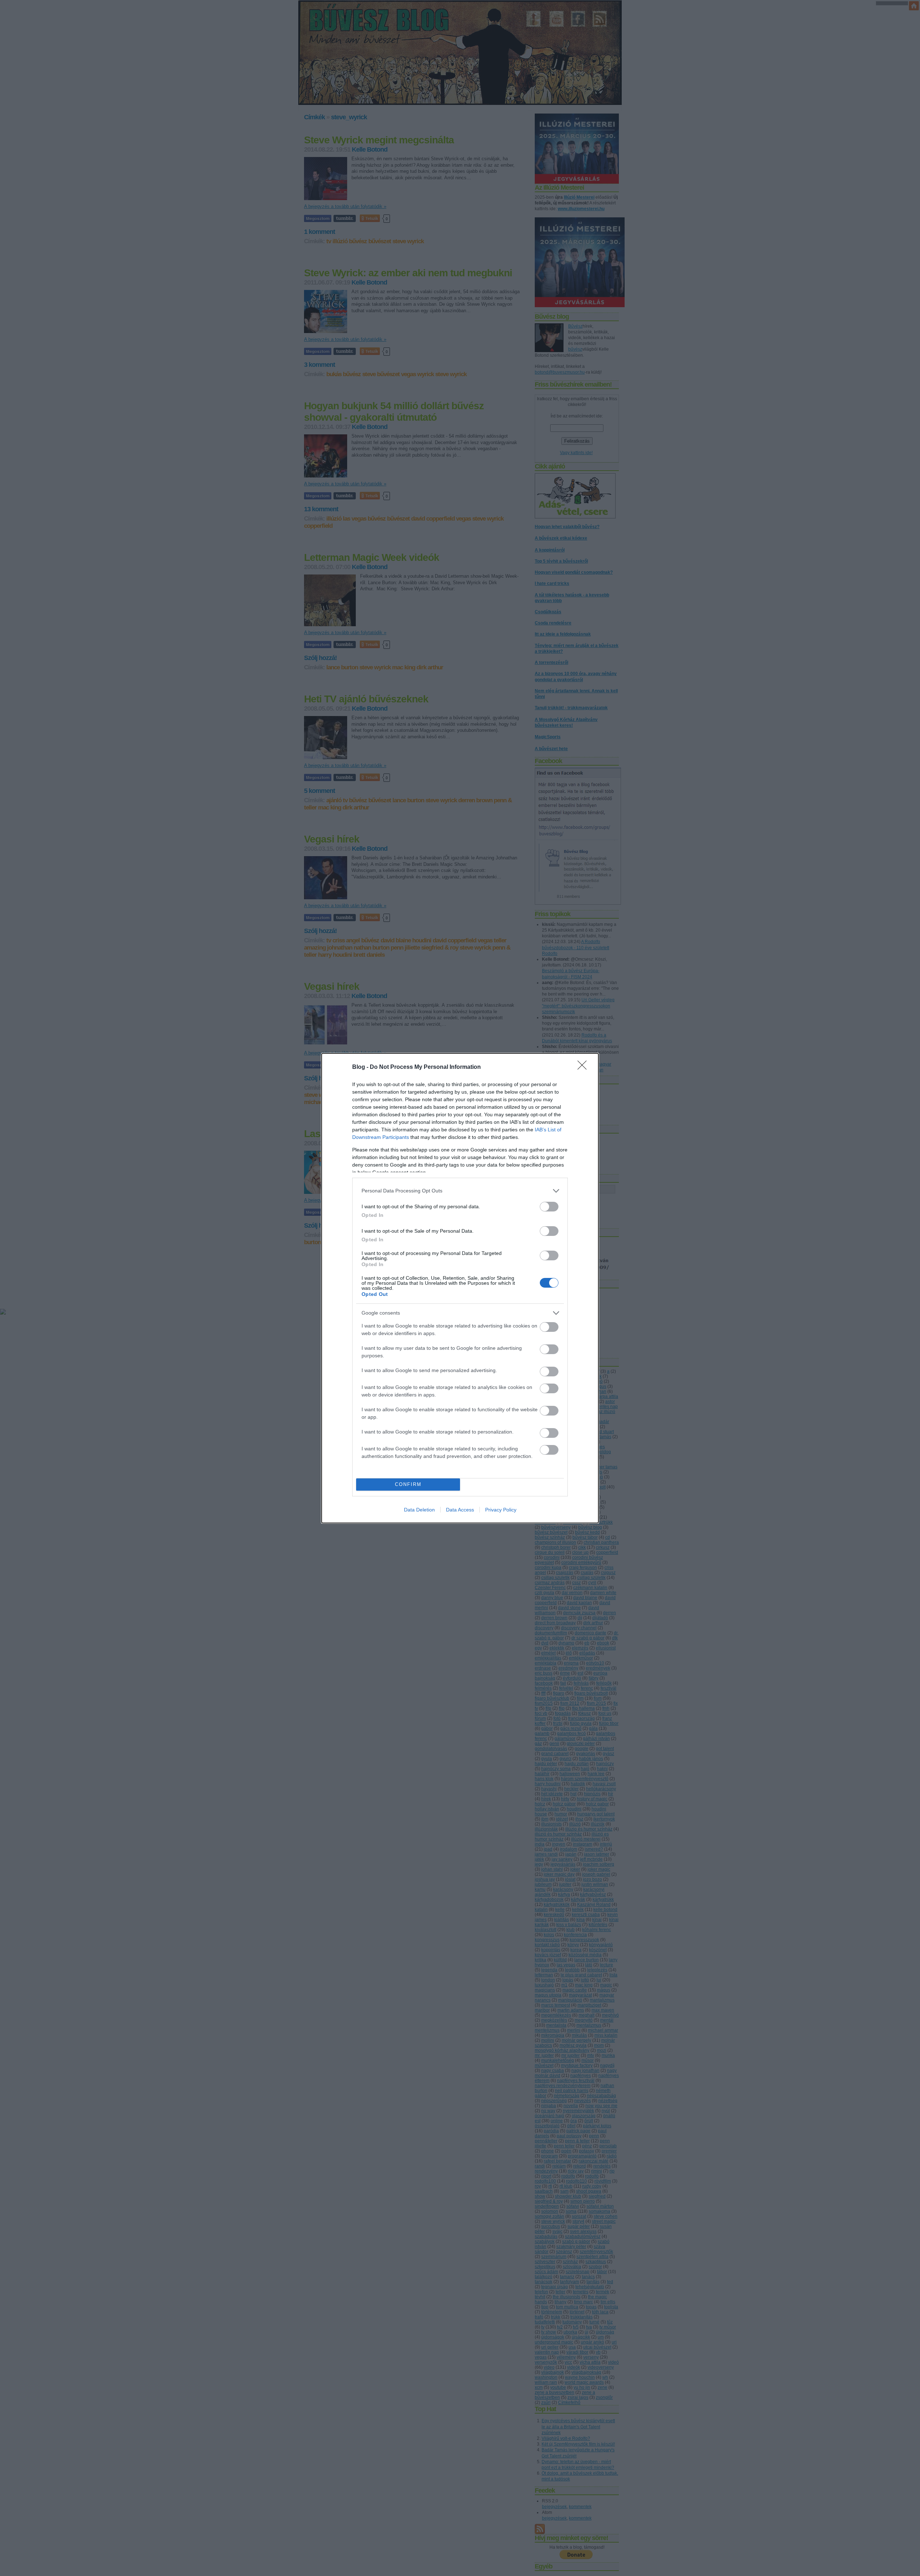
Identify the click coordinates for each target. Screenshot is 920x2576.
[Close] (584, 1067)
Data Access (460, 1510)
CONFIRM (408, 1484)
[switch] (549, 1207)
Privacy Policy (501, 1510)
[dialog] (460, 1288)
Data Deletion (419, 1510)
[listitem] (460, 1191)
